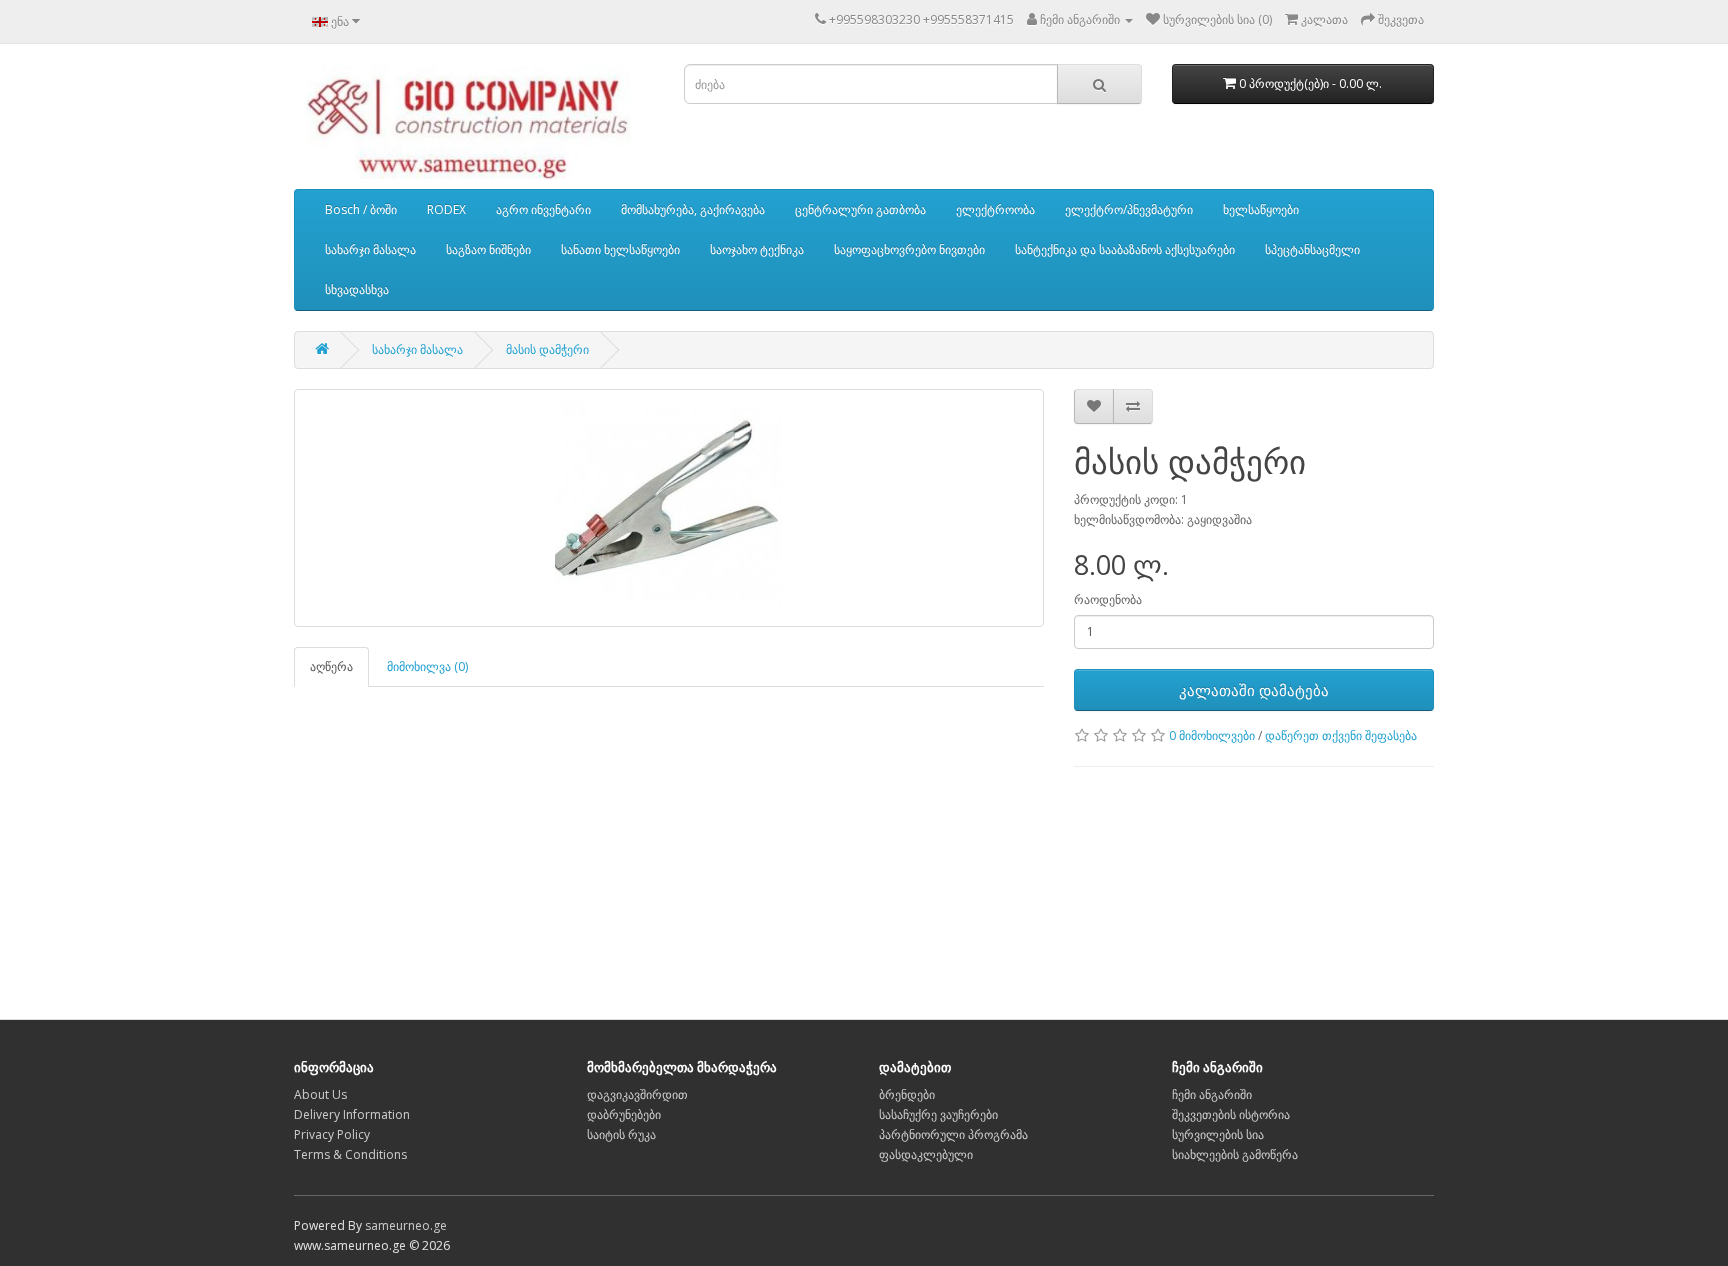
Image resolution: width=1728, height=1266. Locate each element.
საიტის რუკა (621, 1134)
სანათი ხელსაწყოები (620, 249)
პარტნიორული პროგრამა (953, 1134)
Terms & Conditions (350, 1154)
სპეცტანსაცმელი (1312, 249)
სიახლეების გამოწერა (1235, 1154)
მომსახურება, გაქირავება (693, 209)
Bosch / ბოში (361, 209)
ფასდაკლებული (926, 1154)
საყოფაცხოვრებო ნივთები (909, 249)
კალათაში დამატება (1254, 690)
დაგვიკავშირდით (637, 1094)
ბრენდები (907, 1094)
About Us (320, 1094)
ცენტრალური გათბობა (860, 209)
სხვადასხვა (357, 289)
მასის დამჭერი (547, 349)
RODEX (446, 209)
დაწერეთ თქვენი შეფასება (1341, 735)
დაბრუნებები (624, 1114)
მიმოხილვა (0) (427, 666)
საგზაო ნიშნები (488, 249)
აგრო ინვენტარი (543, 209)
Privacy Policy (332, 1134)
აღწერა (331, 666)
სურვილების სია (1218, 1134)
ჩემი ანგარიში (1212, 1094)
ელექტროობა (995, 209)
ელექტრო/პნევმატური (1129, 209)
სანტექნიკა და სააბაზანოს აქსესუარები (1125, 249)
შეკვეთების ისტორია (1231, 1114)
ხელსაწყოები (1261, 209)
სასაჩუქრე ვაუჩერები (938, 1114)
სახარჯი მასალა (370, 249)
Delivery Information (352, 1114)
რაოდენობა (1108, 599)
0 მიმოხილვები (1212, 735)
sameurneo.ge (406, 1225)
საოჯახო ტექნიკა (757, 249)
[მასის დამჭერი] (669, 508)
